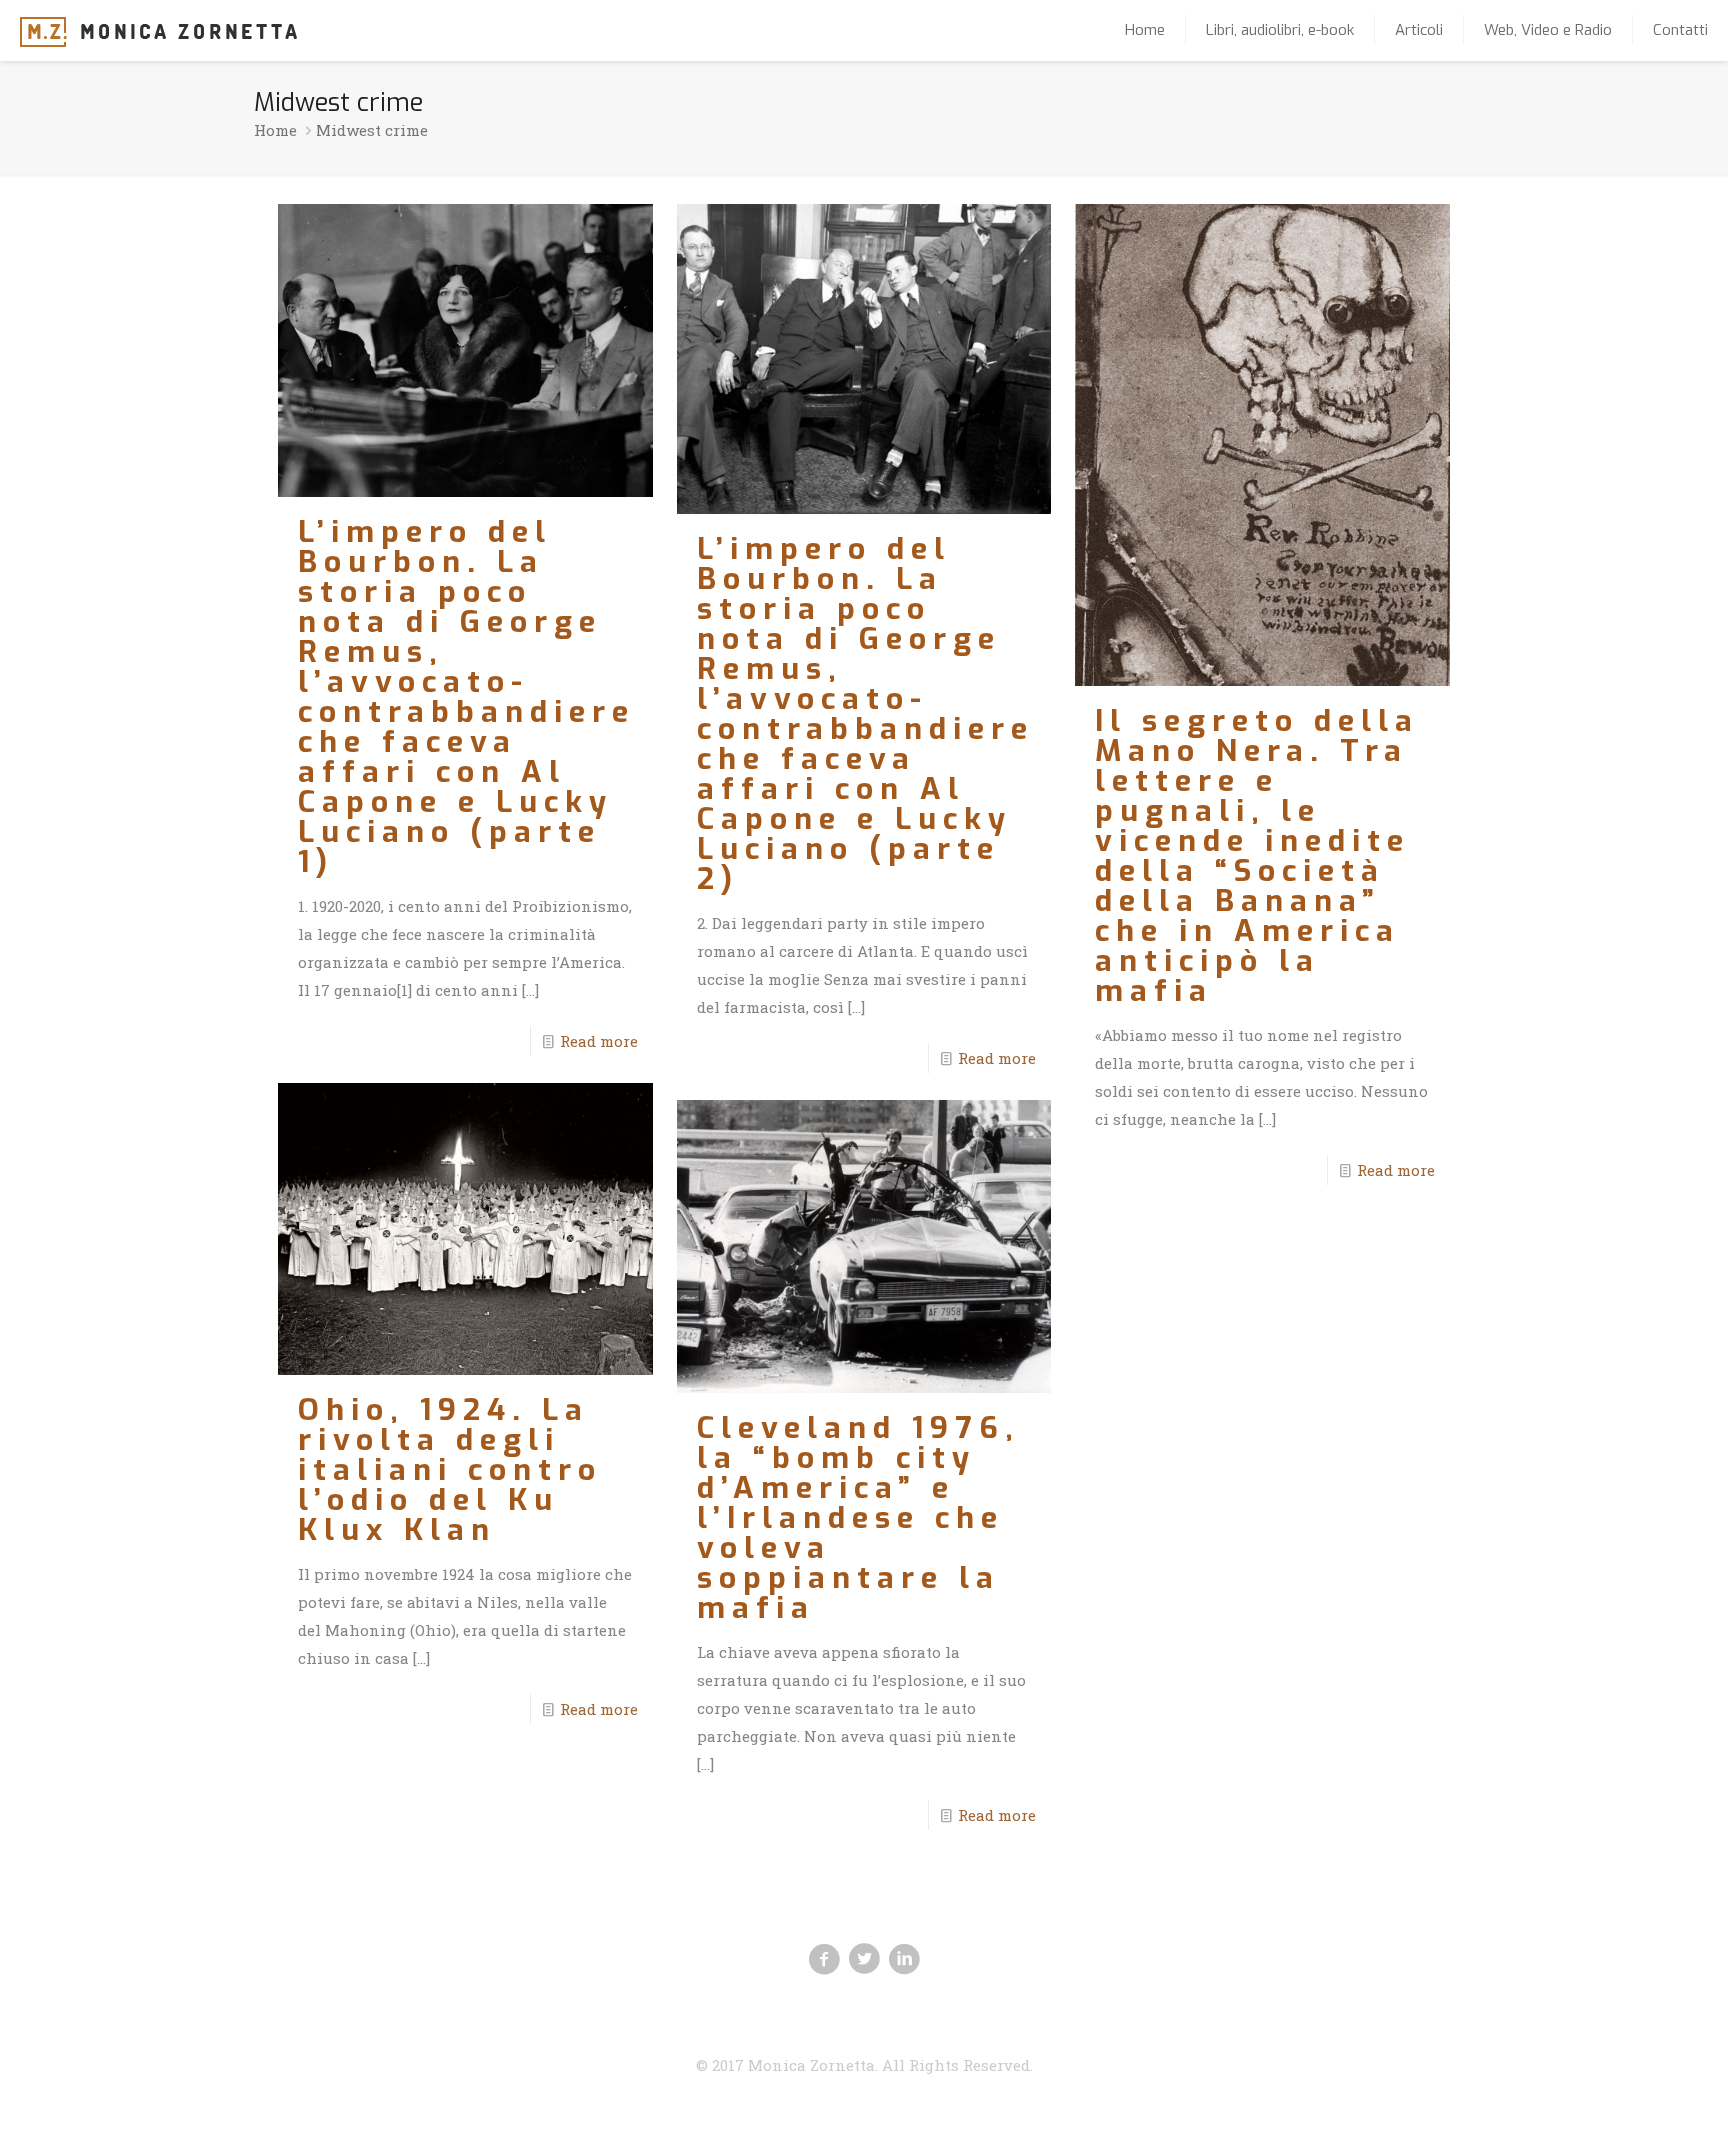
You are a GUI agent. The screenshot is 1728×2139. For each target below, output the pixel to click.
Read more (599, 1041)
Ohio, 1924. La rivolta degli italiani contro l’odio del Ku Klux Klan (450, 1470)
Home (275, 130)
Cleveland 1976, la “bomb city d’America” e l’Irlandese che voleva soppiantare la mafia (858, 1518)
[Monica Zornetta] (158, 30)
